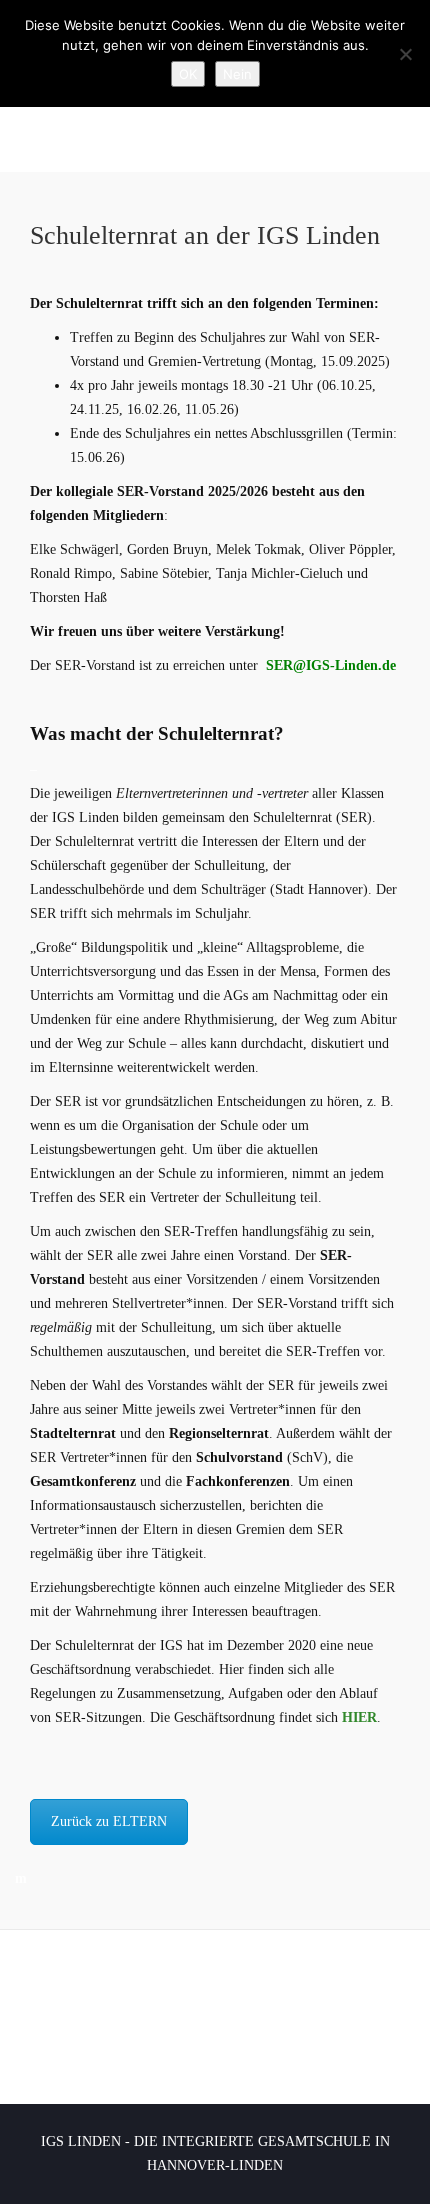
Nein (237, 74)
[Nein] (405, 54)
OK (188, 74)
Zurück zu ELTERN (109, 1821)
